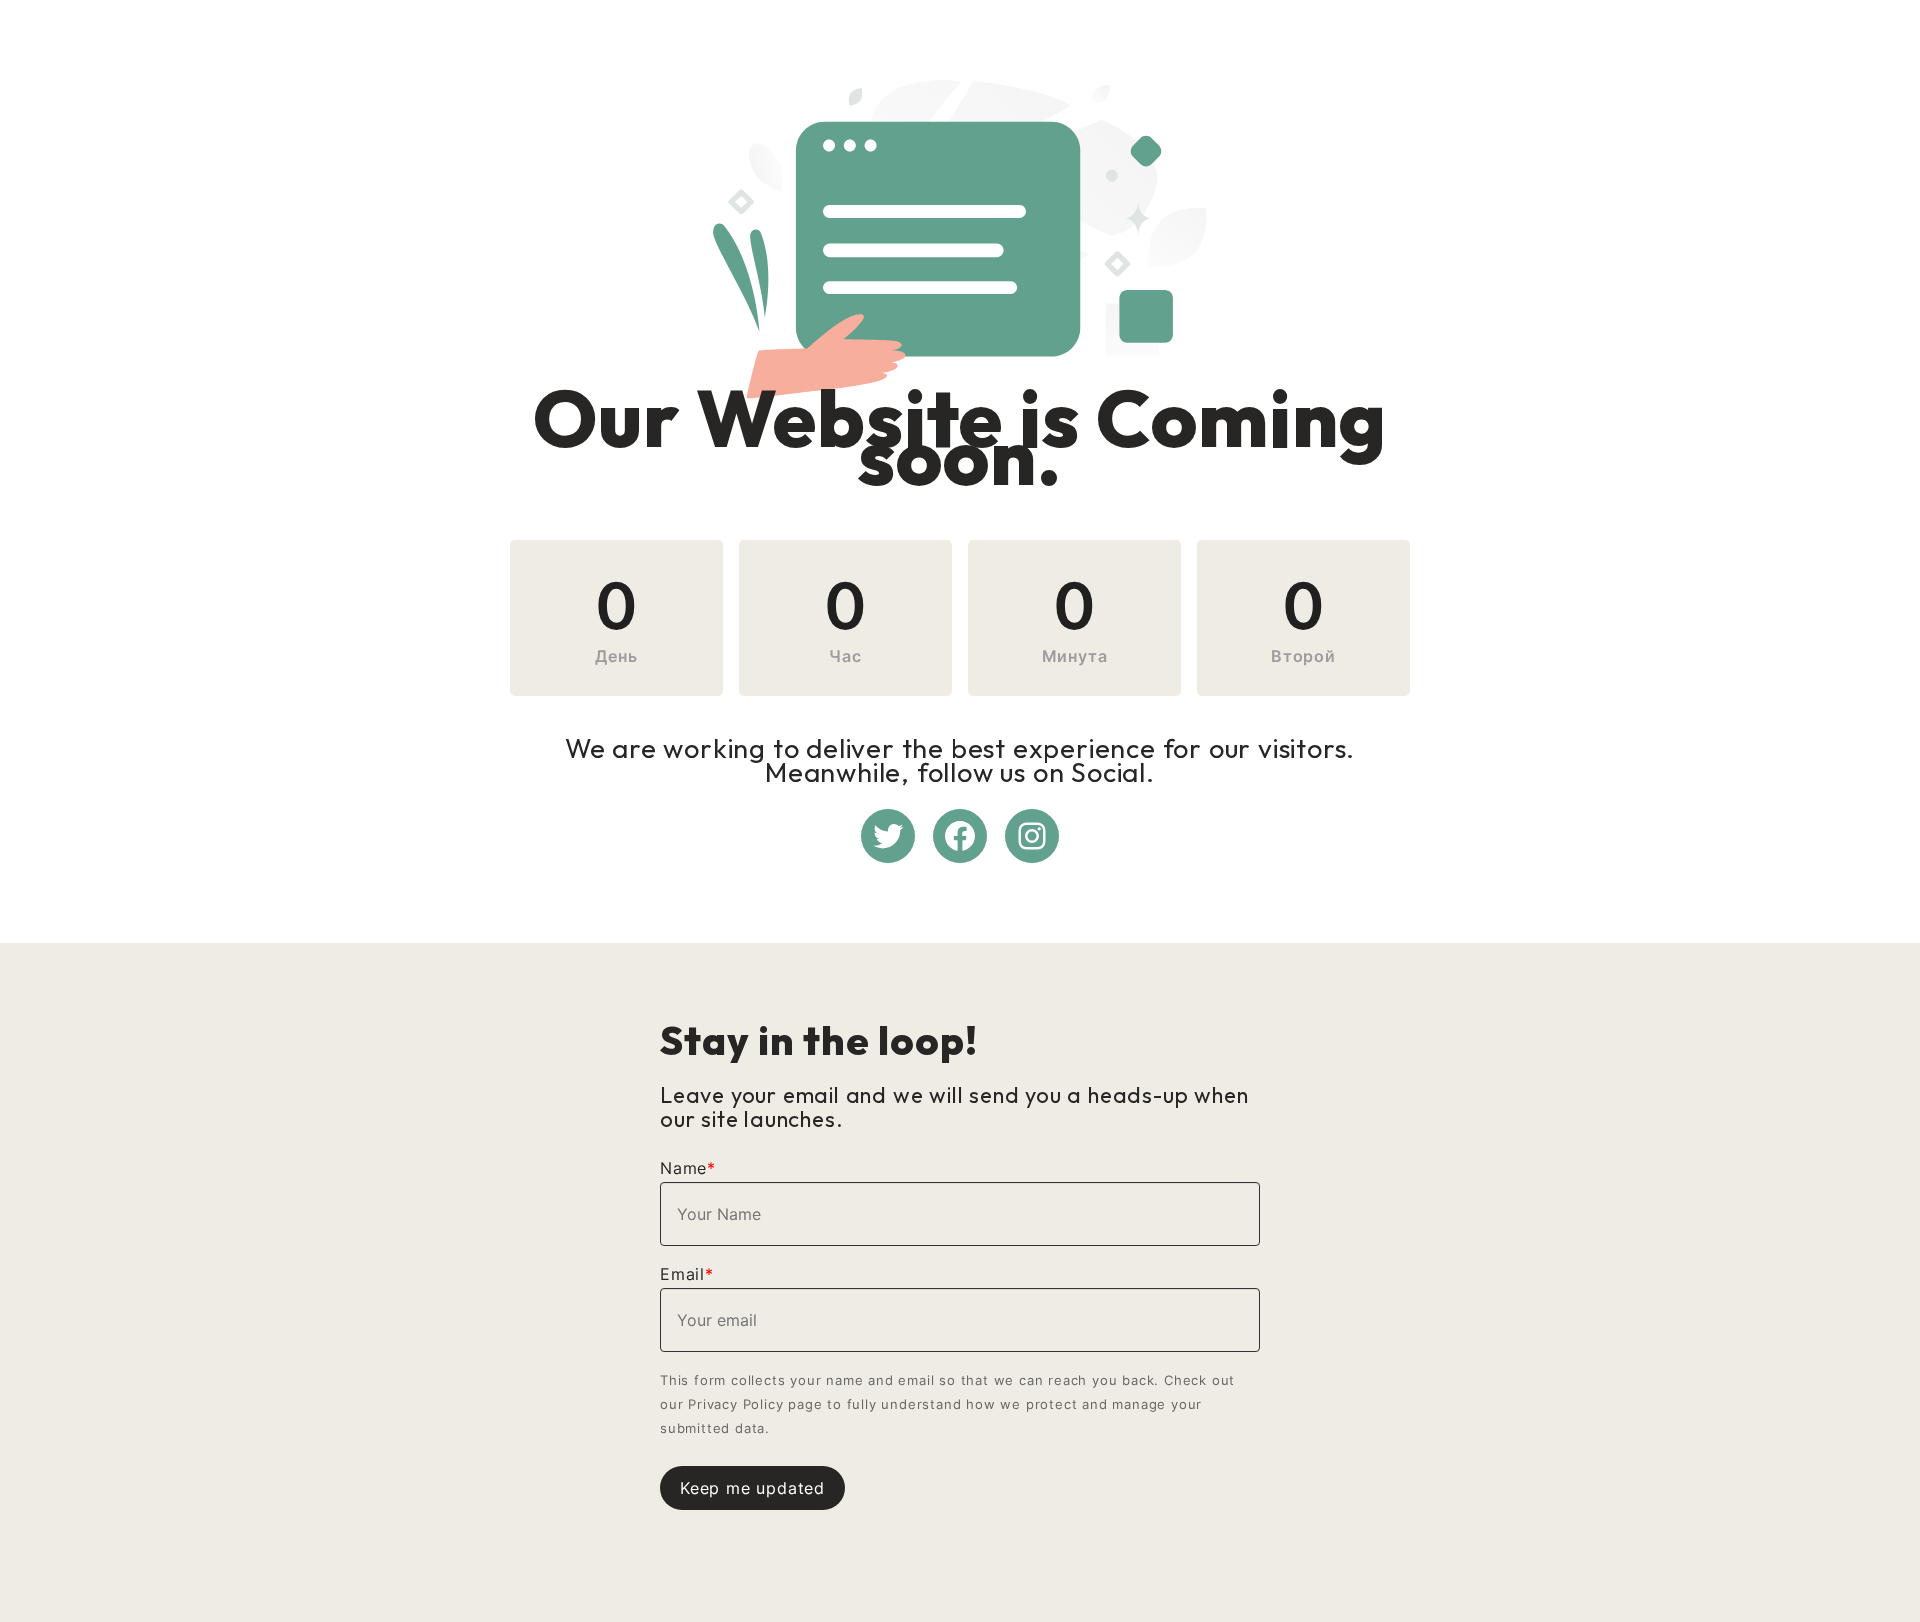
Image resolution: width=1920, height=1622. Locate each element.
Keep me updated (752, 1488)
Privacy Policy (735, 1404)
